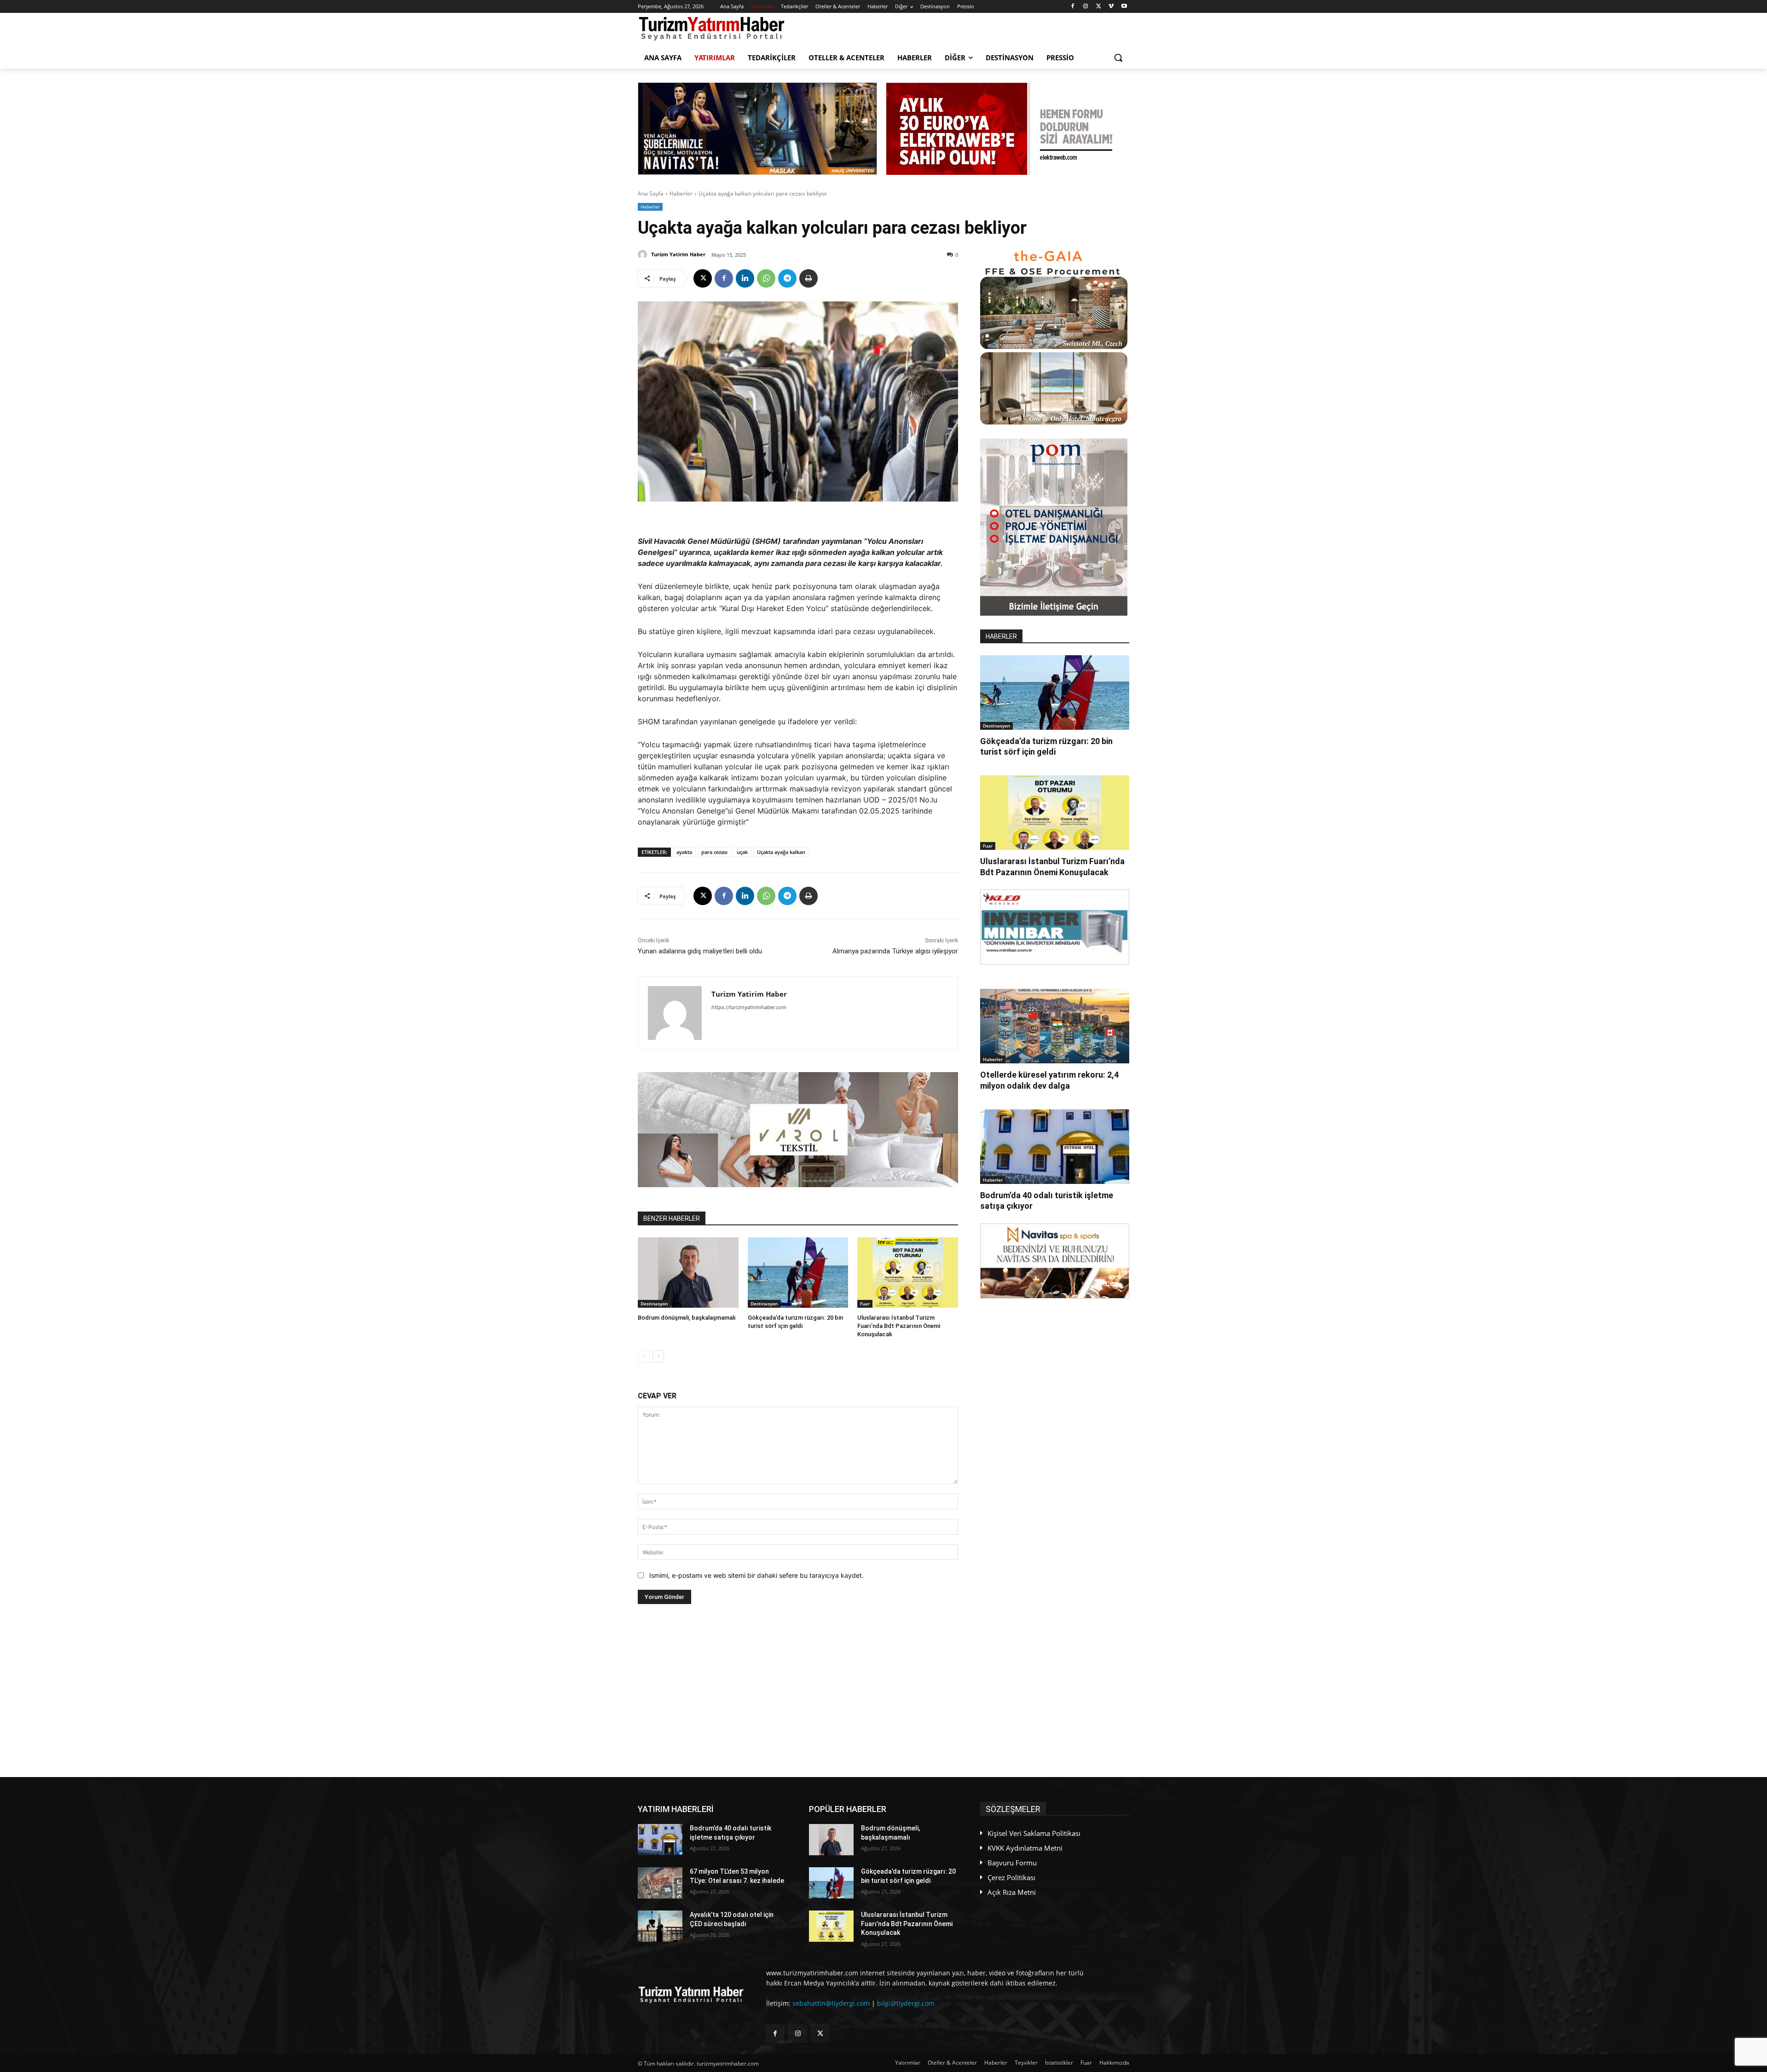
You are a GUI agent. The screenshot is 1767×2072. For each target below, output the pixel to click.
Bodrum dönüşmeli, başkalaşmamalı (687, 1318)
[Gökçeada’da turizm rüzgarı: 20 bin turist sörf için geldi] (798, 1273)
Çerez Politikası (1011, 1877)
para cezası (714, 852)
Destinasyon (654, 1304)
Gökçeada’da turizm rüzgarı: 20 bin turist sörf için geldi (1046, 746)
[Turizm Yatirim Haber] (644, 254)
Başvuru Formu (1012, 1863)
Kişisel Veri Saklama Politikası (1034, 1833)
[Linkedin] (745, 278)
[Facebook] (1073, 7)
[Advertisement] (798, 1691)
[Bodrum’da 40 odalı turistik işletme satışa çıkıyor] (1055, 1147)
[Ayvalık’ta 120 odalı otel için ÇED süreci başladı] (660, 1926)
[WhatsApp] (766, 278)
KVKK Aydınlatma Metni (1025, 1848)
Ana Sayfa (651, 193)
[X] (1099, 7)
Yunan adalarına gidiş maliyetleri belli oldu (700, 951)
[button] (1118, 58)
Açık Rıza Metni (1012, 1892)
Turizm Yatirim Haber (678, 254)
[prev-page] (644, 1356)
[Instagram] (1086, 7)
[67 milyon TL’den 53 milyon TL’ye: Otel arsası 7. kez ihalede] (660, 1883)
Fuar (865, 1304)
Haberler (681, 193)
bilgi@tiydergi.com (906, 2003)
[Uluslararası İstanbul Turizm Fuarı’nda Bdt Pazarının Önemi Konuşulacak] (908, 1273)
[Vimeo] (1111, 7)
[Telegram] (787, 278)
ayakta (684, 852)
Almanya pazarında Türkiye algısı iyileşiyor (895, 951)
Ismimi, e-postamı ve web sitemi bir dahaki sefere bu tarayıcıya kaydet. (756, 1575)
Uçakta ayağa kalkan (781, 852)
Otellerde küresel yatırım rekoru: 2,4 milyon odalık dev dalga (1049, 1080)
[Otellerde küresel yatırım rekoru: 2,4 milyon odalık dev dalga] (1055, 1026)
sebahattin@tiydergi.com (831, 2003)
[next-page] (658, 1356)
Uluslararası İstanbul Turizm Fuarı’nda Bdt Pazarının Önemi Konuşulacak (899, 1326)
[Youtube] (1124, 7)
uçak (742, 852)
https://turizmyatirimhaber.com (749, 1007)
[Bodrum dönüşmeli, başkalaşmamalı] (688, 1273)
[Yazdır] (808, 278)
